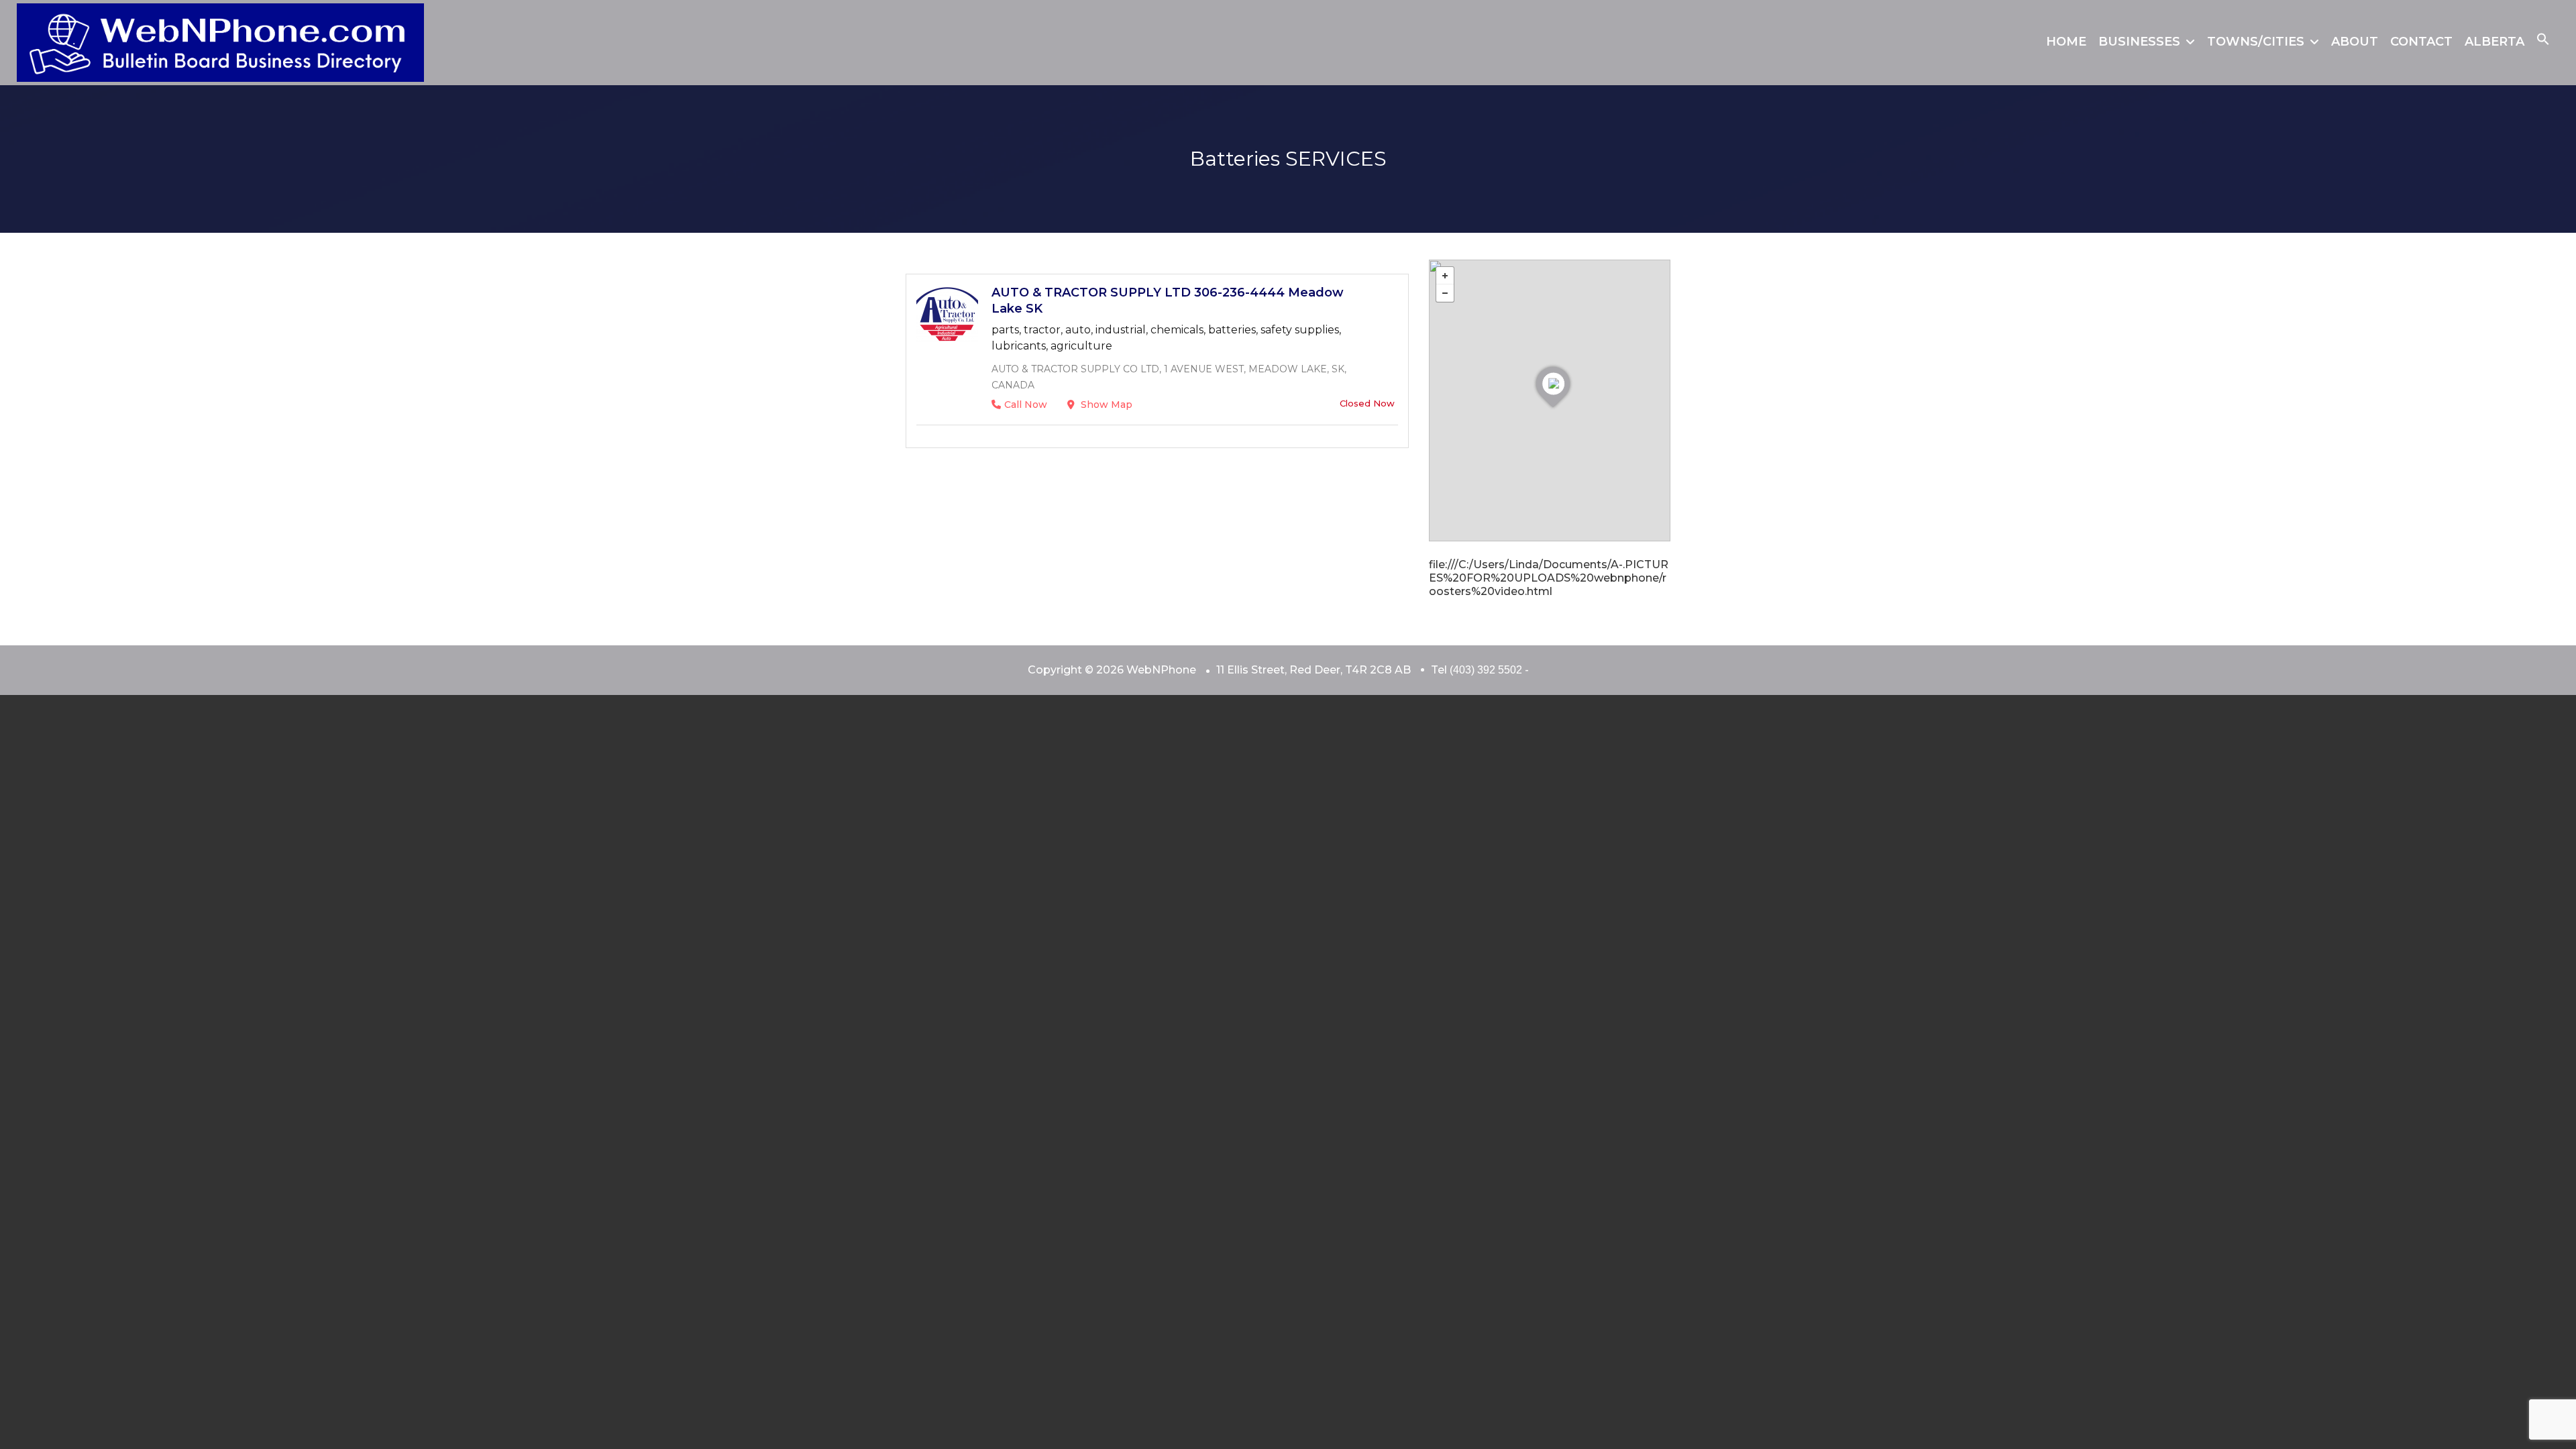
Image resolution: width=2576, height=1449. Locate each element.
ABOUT (2355, 42)
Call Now (1026, 405)
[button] (2543, 42)
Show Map (1105, 405)
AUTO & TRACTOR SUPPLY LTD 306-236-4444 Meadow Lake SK (1168, 301)
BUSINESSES (2139, 42)
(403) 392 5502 (1486, 670)
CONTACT (2421, 42)
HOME (2066, 42)
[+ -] (1550, 400)
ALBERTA (2494, 42)
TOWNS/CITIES (2256, 42)
